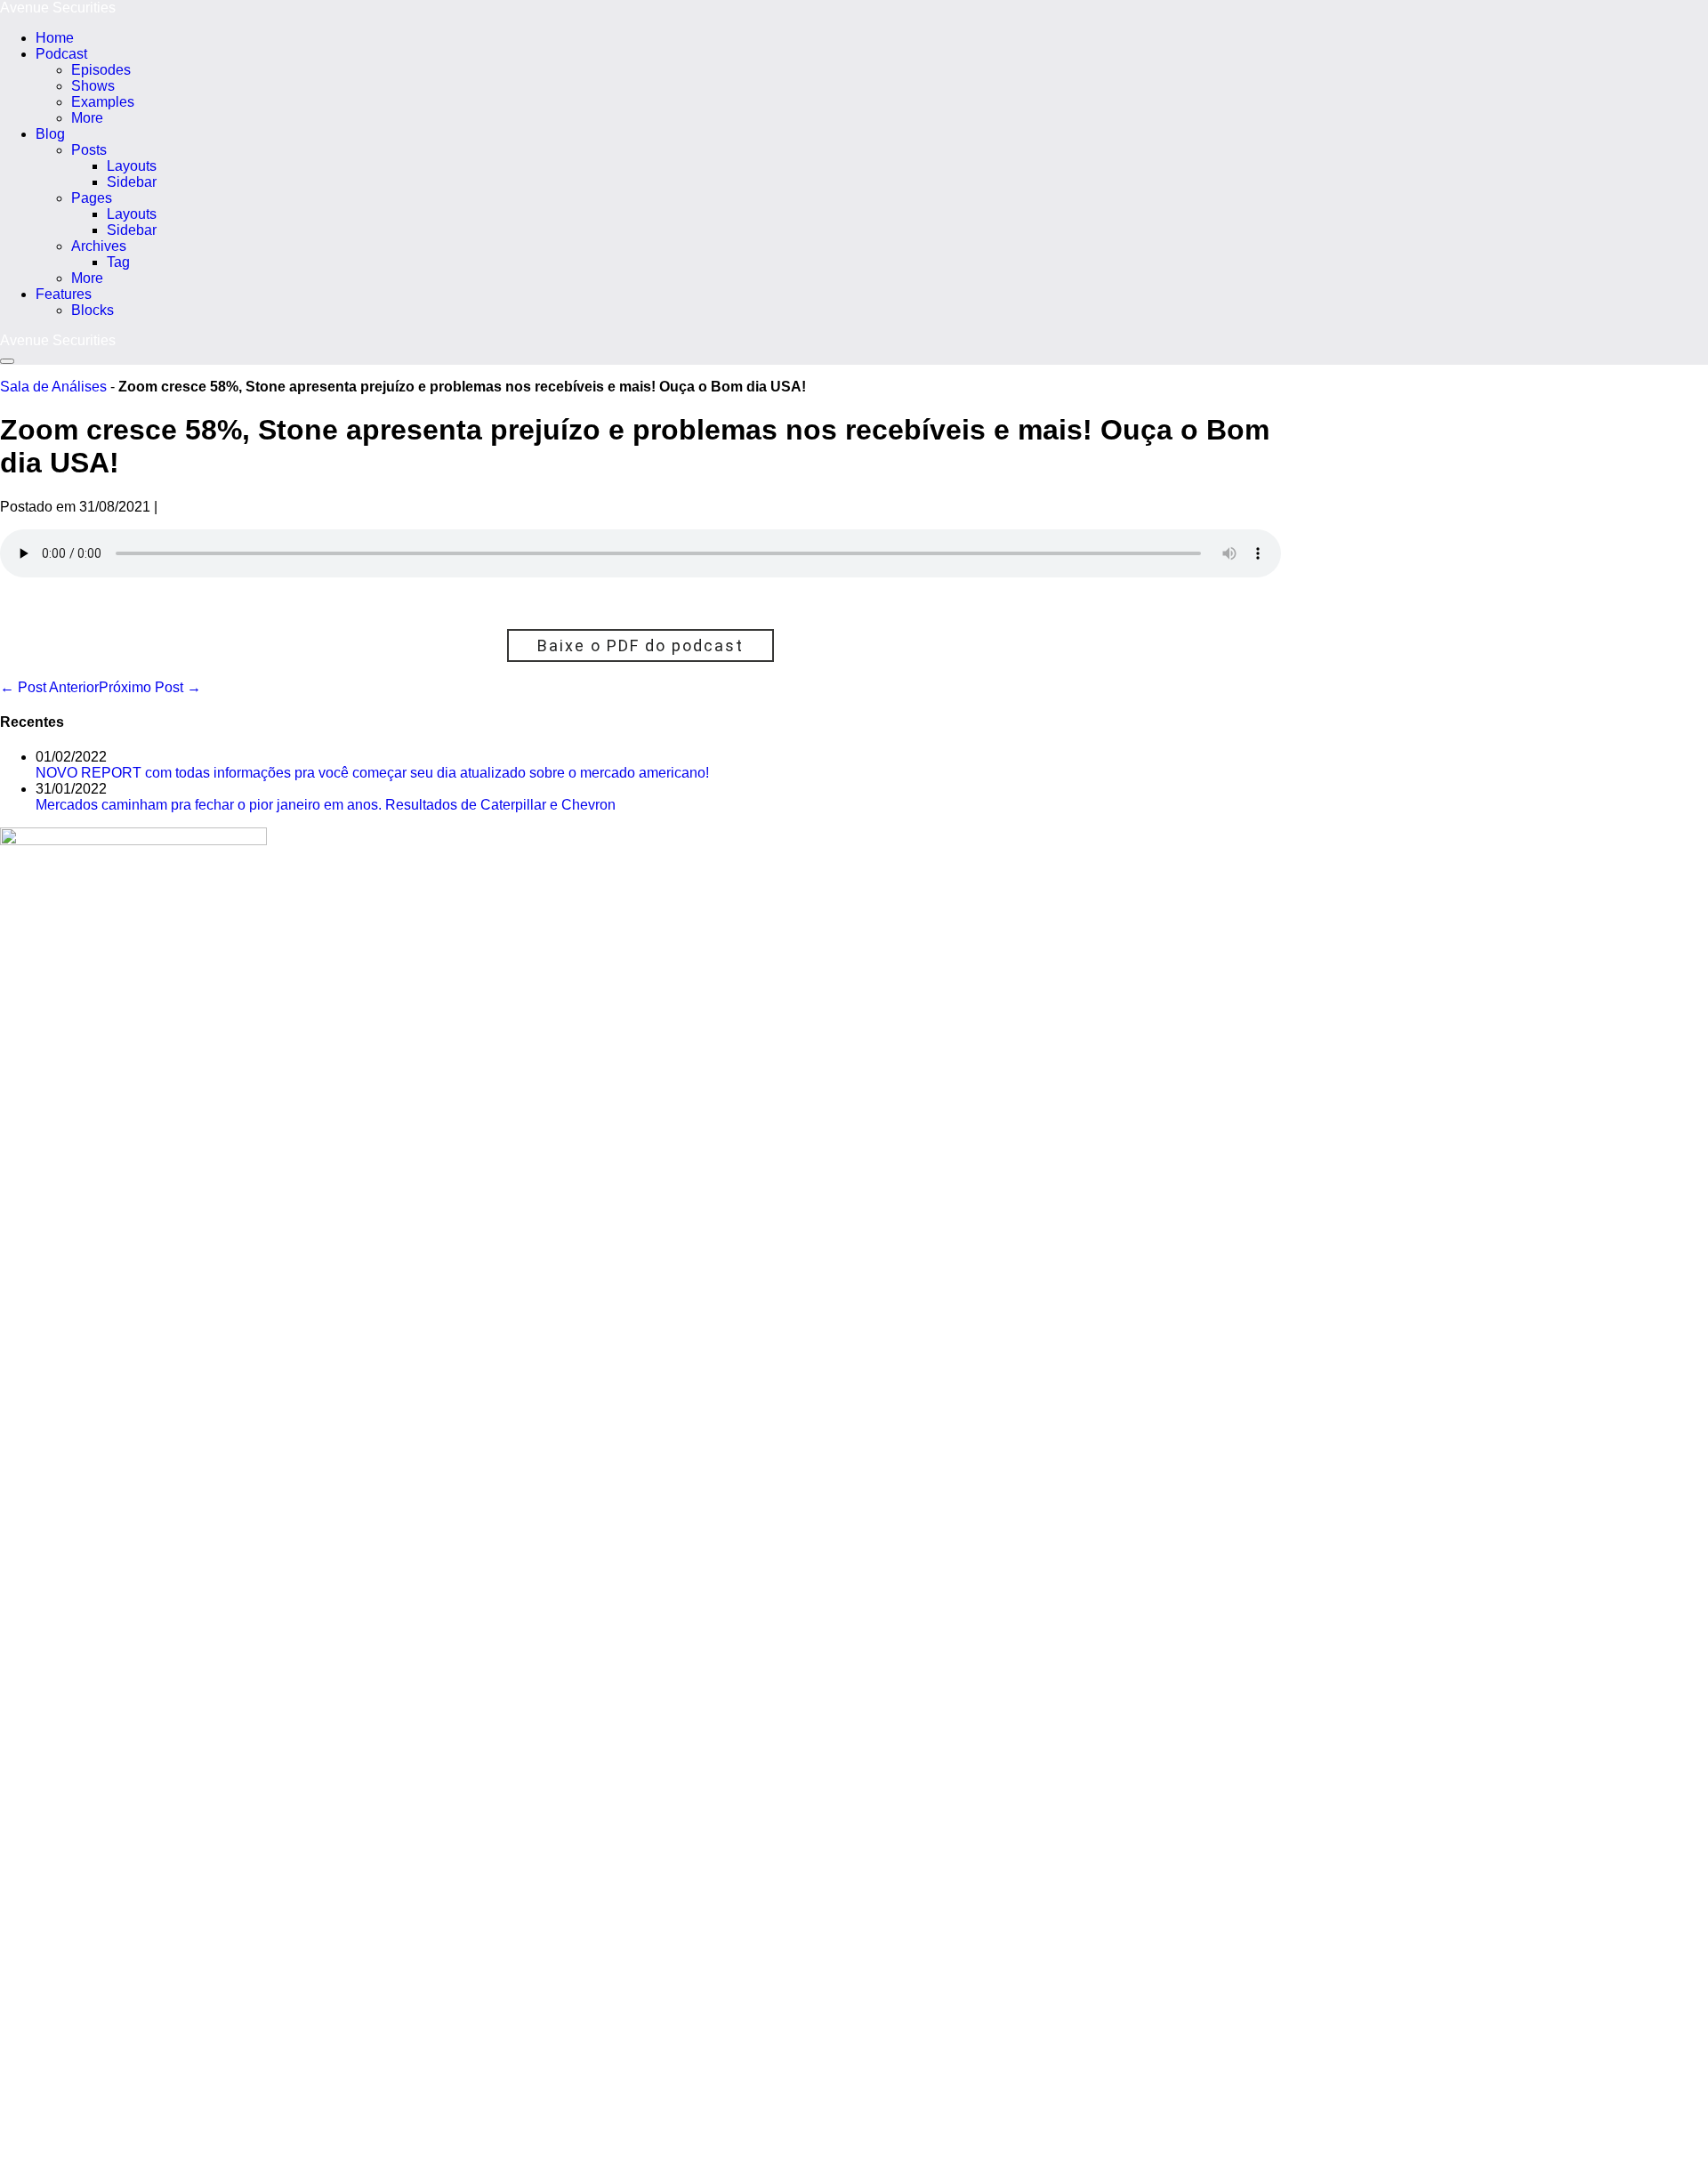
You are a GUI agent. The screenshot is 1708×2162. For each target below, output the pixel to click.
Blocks (93, 310)
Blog (50, 134)
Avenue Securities (58, 8)
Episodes (101, 70)
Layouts (132, 166)
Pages (92, 198)
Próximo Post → (150, 687)
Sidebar (132, 182)
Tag (118, 262)
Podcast (61, 54)
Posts (89, 150)
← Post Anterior (49, 687)
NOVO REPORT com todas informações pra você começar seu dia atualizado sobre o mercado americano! (372, 773)
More (87, 118)
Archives (99, 246)
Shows (93, 86)
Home (55, 38)
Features (64, 294)
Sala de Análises (53, 387)
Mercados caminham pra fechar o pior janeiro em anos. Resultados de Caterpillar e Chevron (326, 805)
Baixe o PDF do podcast (640, 645)
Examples (103, 102)
